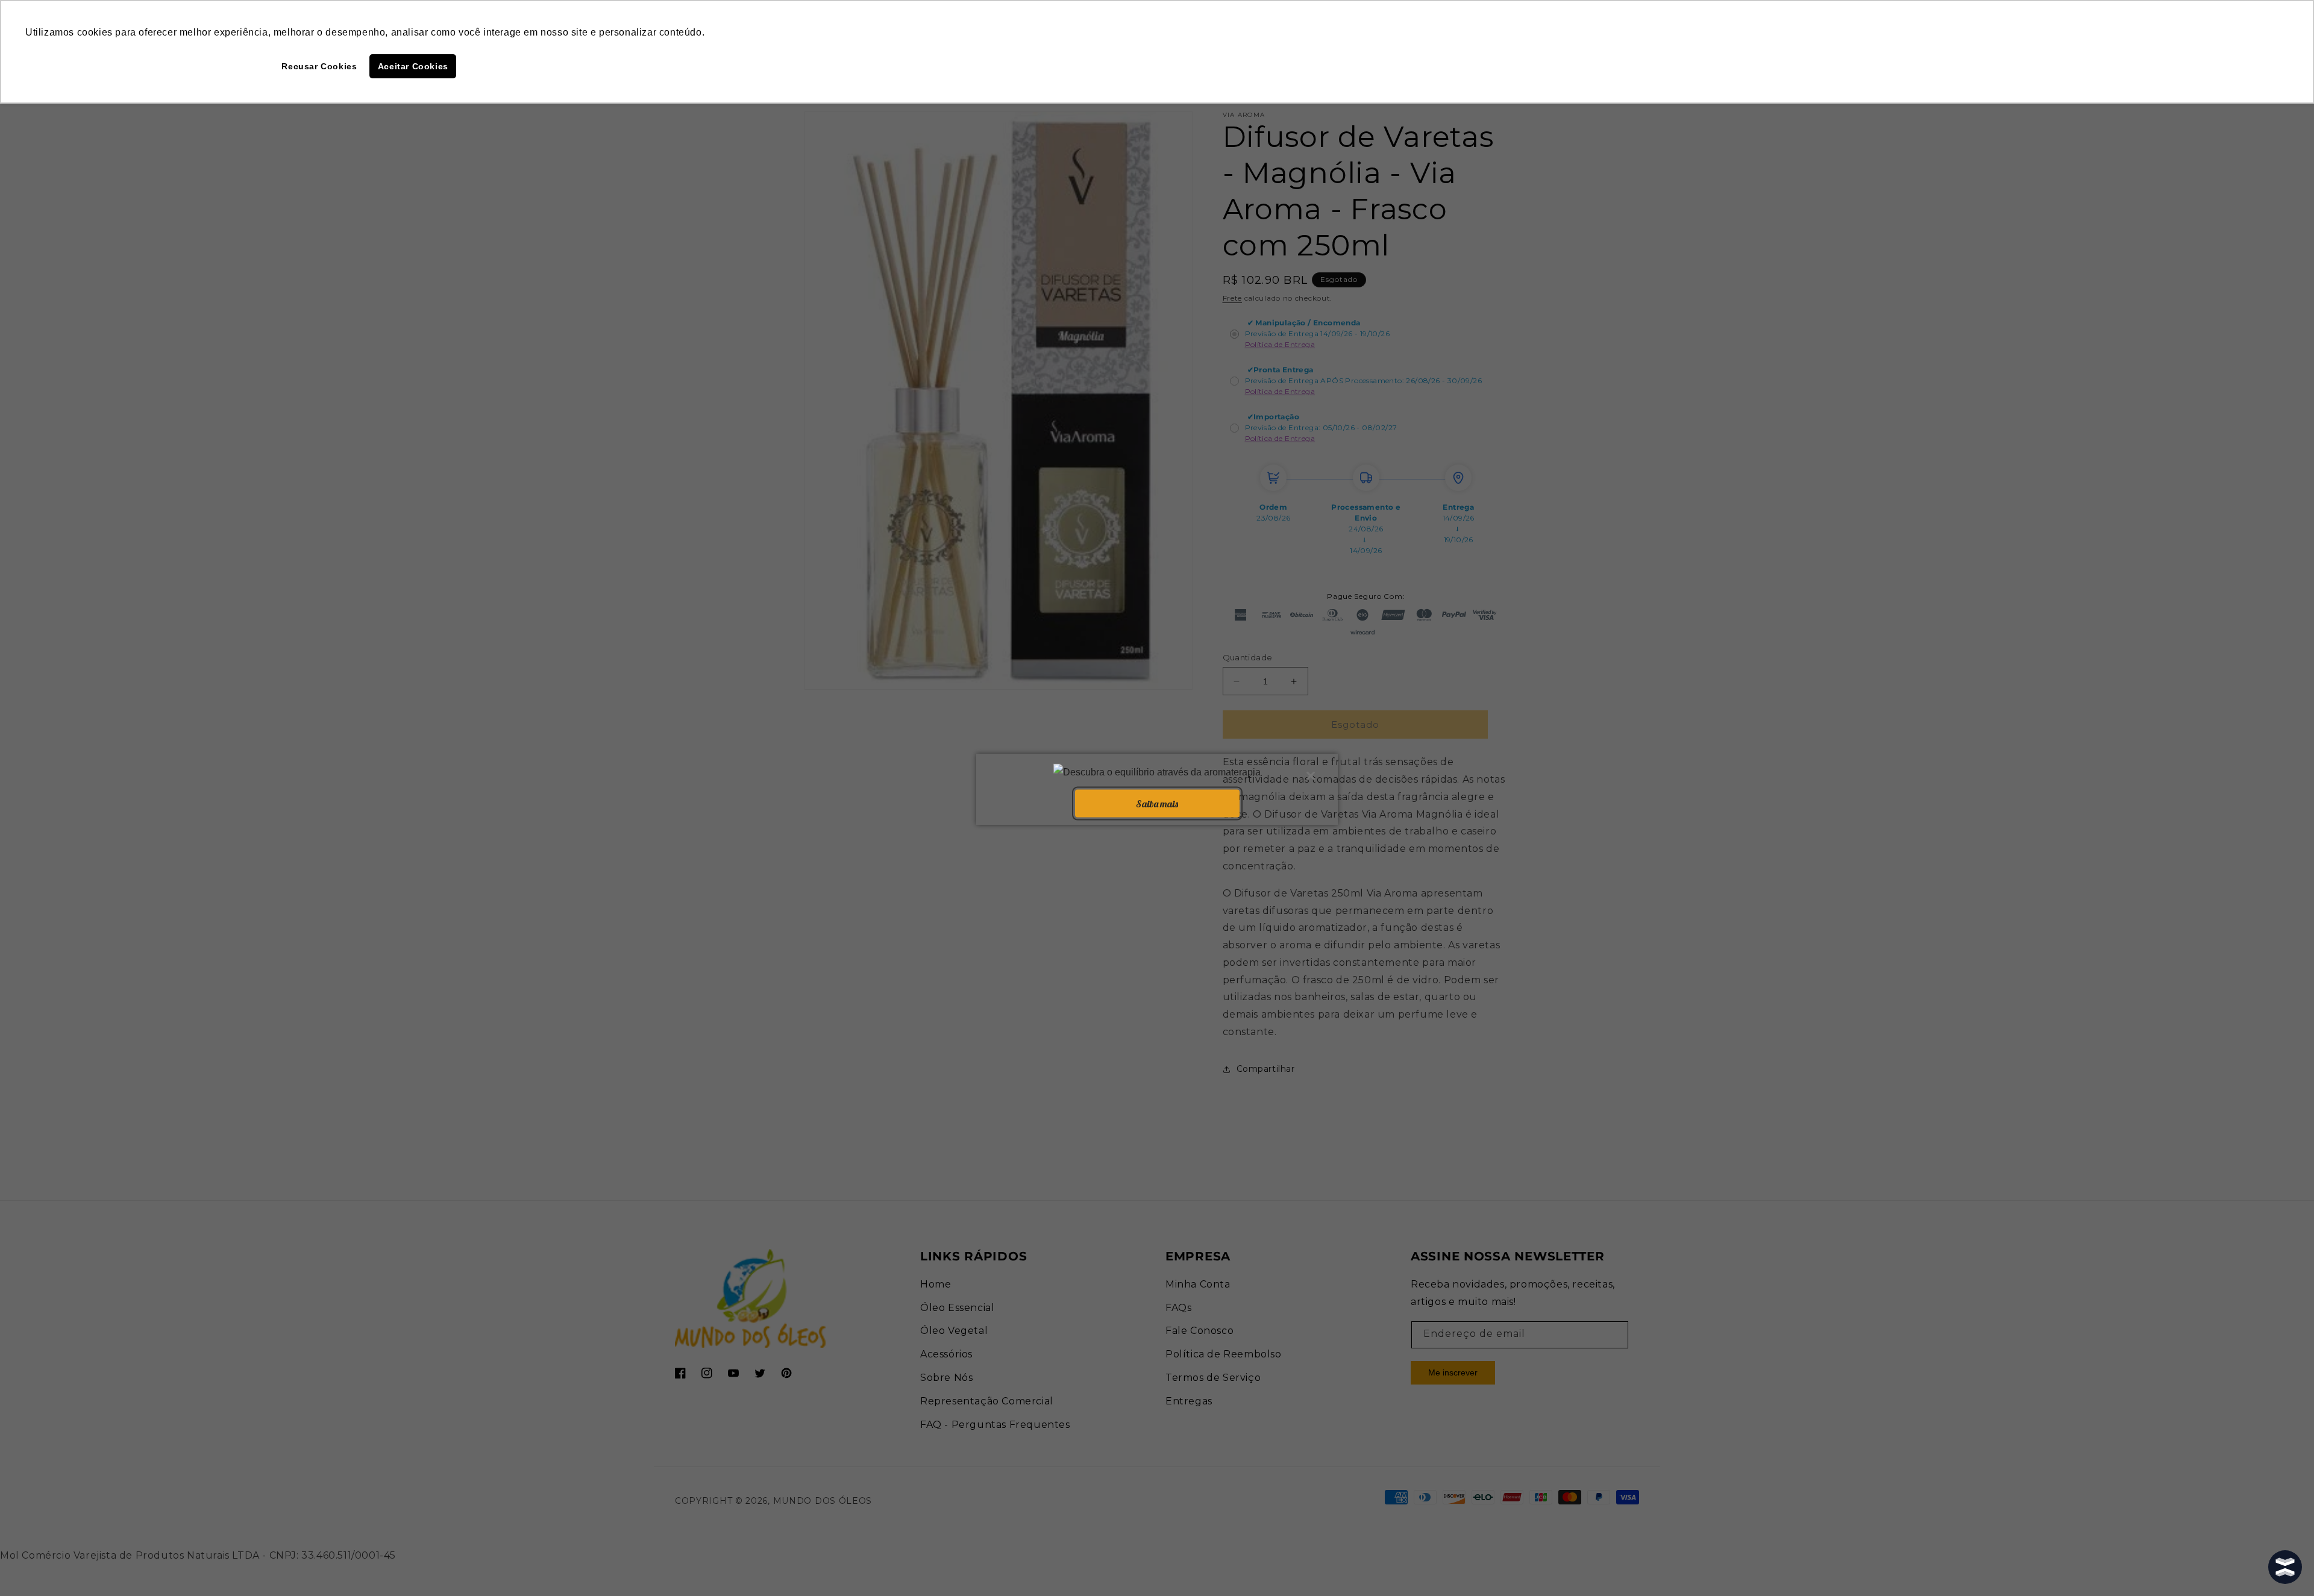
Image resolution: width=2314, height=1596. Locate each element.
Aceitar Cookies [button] (413, 66)
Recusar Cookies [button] (319, 66)
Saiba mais (1157, 803)
